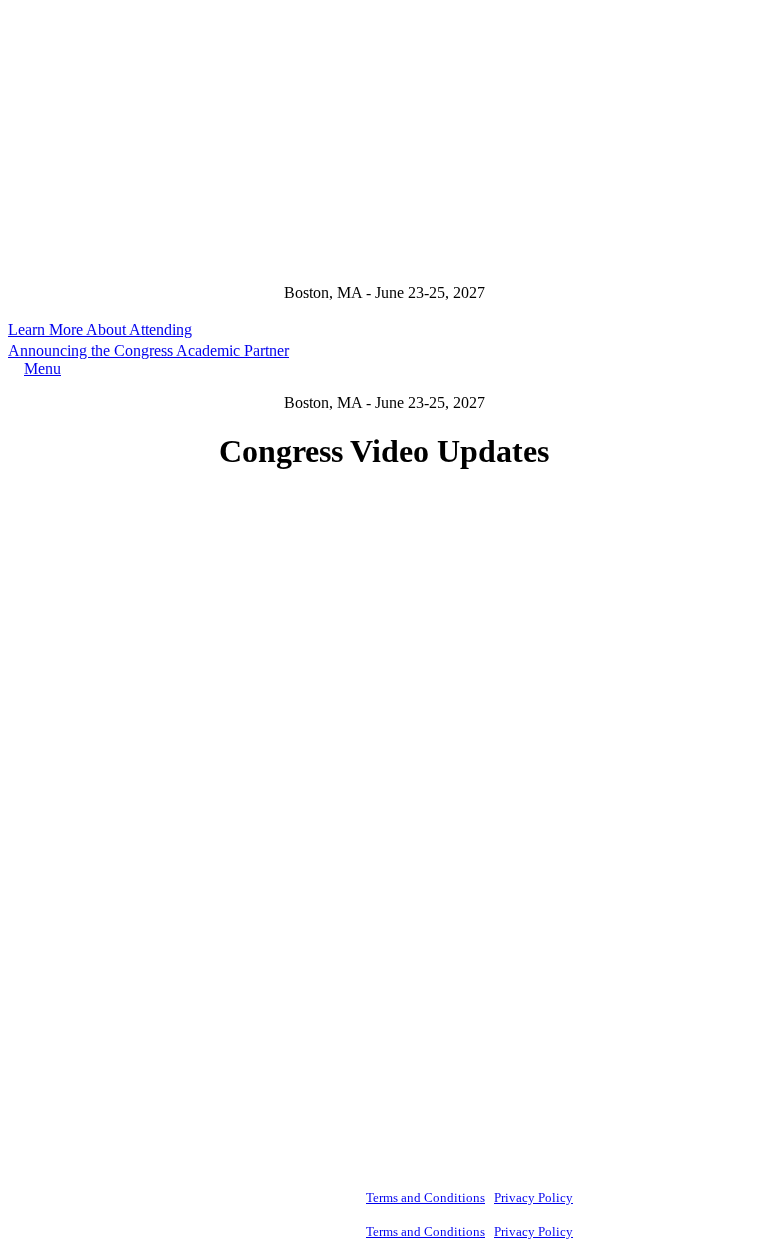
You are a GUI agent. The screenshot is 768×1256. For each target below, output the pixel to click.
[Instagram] (24, 896)
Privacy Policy (533, 1197)
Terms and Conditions (425, 1197)
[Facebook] (24, 864)
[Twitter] (24, 960)
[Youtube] (24, 928)
